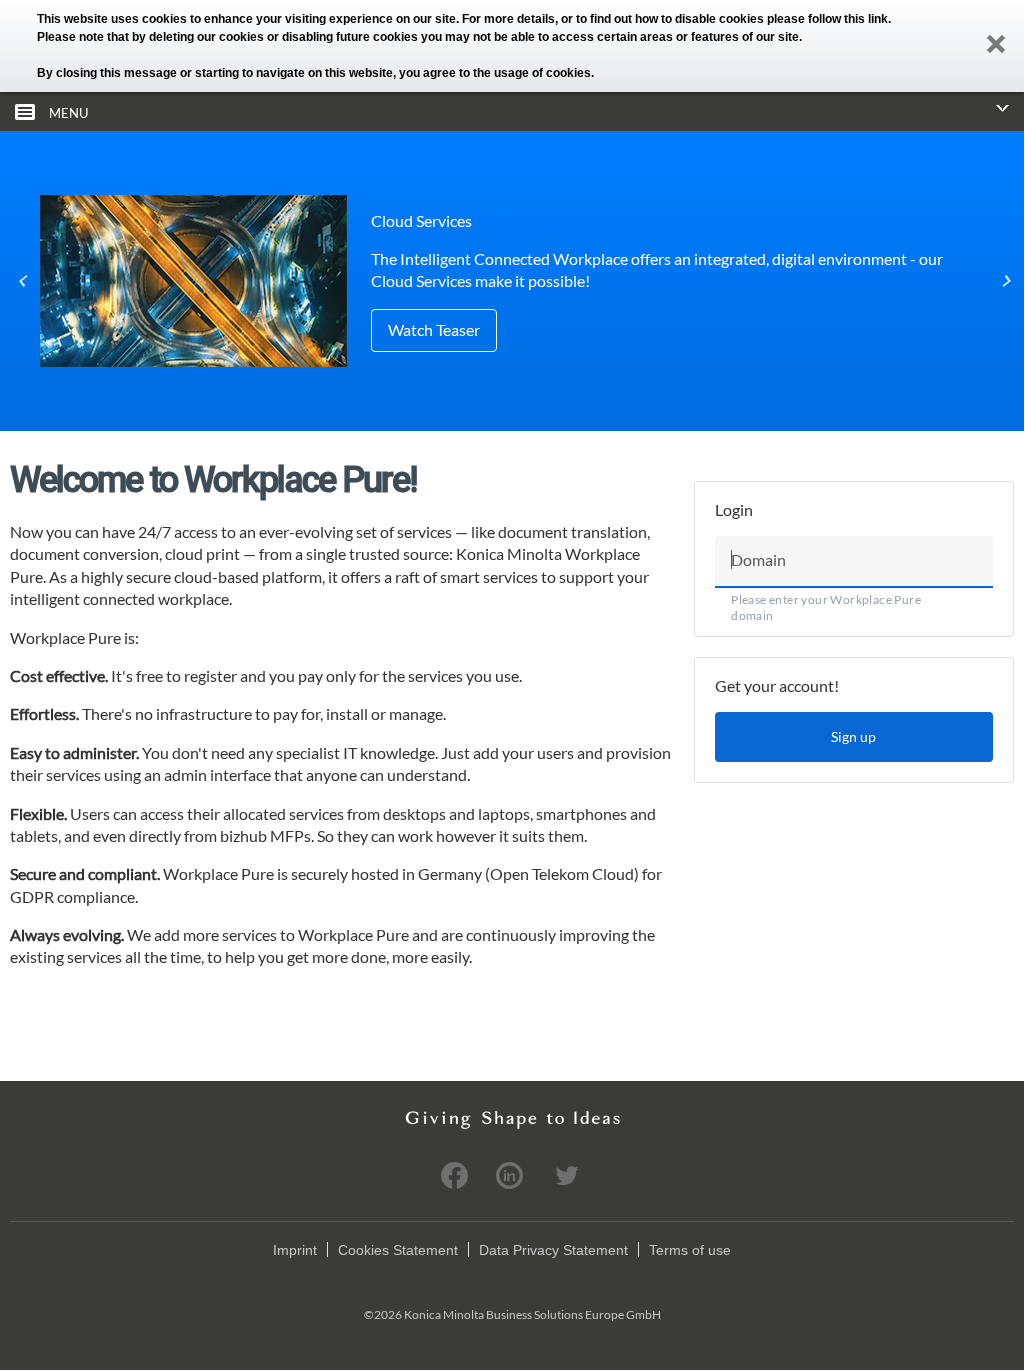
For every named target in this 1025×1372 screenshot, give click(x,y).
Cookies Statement (398, 1250)
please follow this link (827, 19)
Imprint (295, 1250)
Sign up (853, 736)
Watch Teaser (434, 329)
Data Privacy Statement (553, 1250)
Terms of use (690, 1250)
